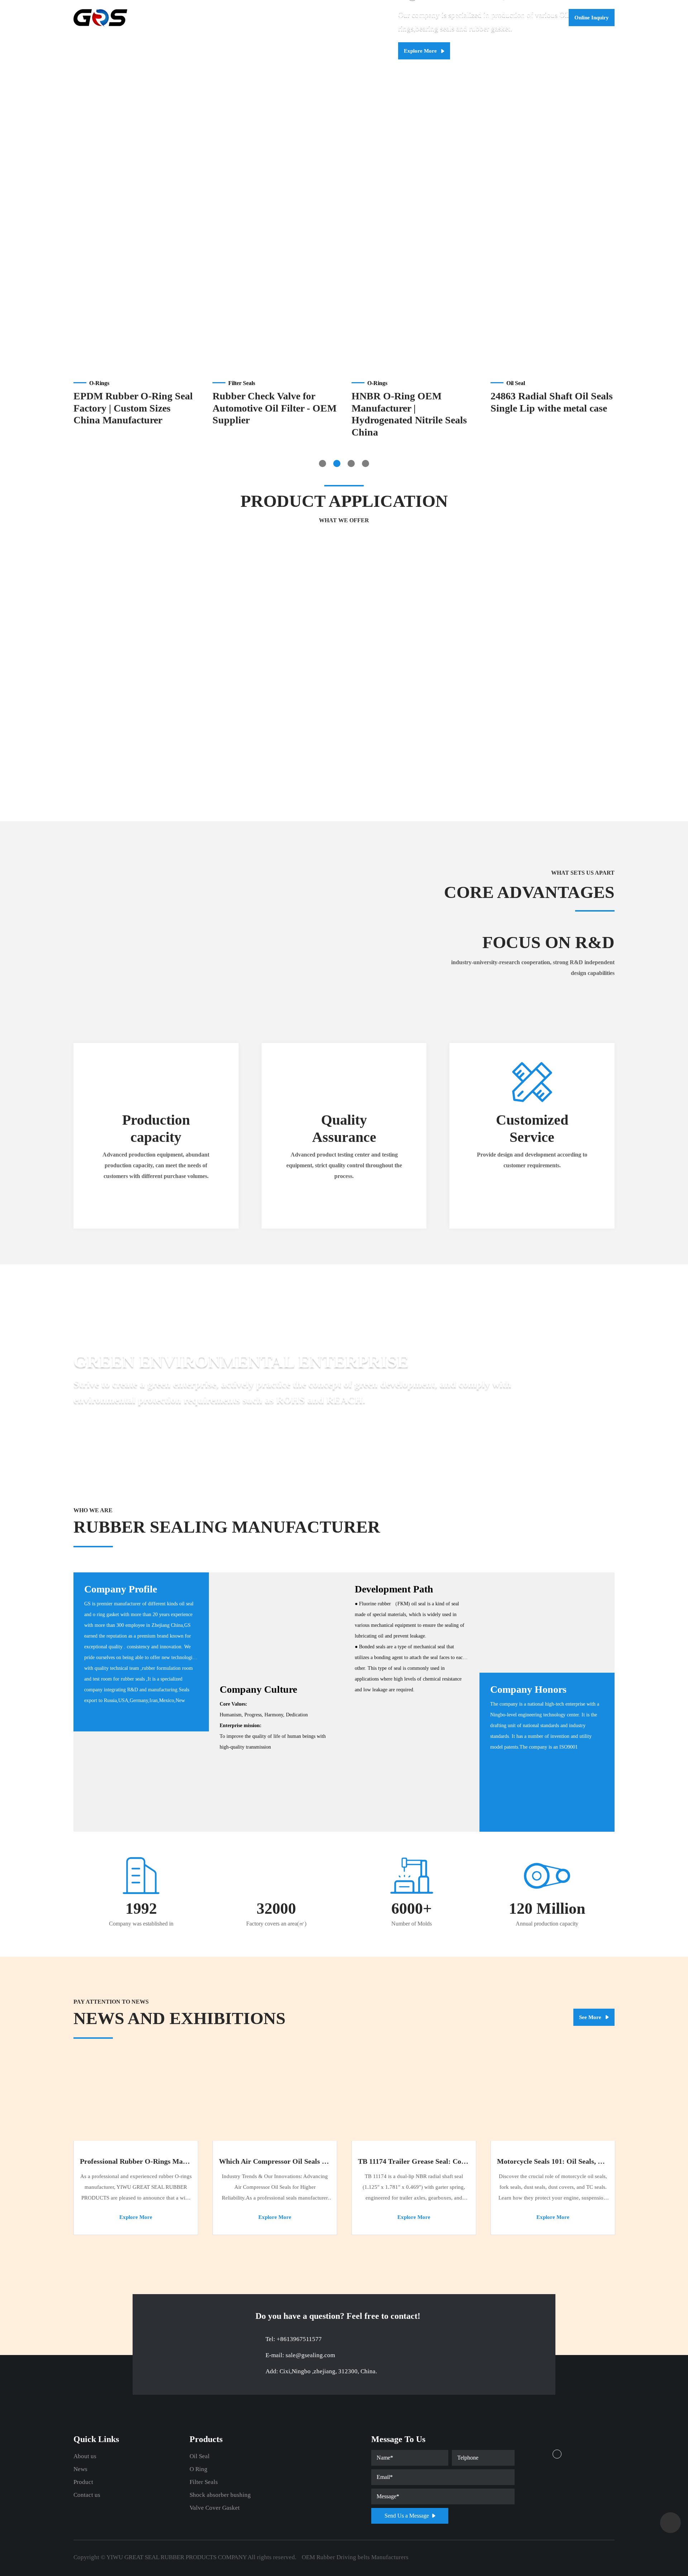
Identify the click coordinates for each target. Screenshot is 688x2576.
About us (429, 18)
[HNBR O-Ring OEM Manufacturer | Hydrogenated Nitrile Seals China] (414, 326)
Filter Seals (204, 2482)
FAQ (423, 35)
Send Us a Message (407, 2516)
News (461, 18)
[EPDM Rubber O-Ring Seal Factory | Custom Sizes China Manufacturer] (136, 326)
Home (396, 18)
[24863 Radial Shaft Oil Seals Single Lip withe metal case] (553, 326)
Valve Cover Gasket (215, 2508)
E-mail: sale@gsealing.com (300, 2355)
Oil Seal (491, 35)
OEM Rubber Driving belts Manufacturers (355, 2557)
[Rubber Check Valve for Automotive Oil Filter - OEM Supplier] (275, 326)
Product (491, 18)
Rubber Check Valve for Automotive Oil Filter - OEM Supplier (274, 408)
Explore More (421, 51)
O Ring (199, 2469)
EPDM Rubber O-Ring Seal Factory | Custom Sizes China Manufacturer (133, 408)
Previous (9, 130)
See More (591, 2017)
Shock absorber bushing (220, 2495)
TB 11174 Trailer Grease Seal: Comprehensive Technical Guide (455, 2161)
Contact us (527, 18)
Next (679, 130)
